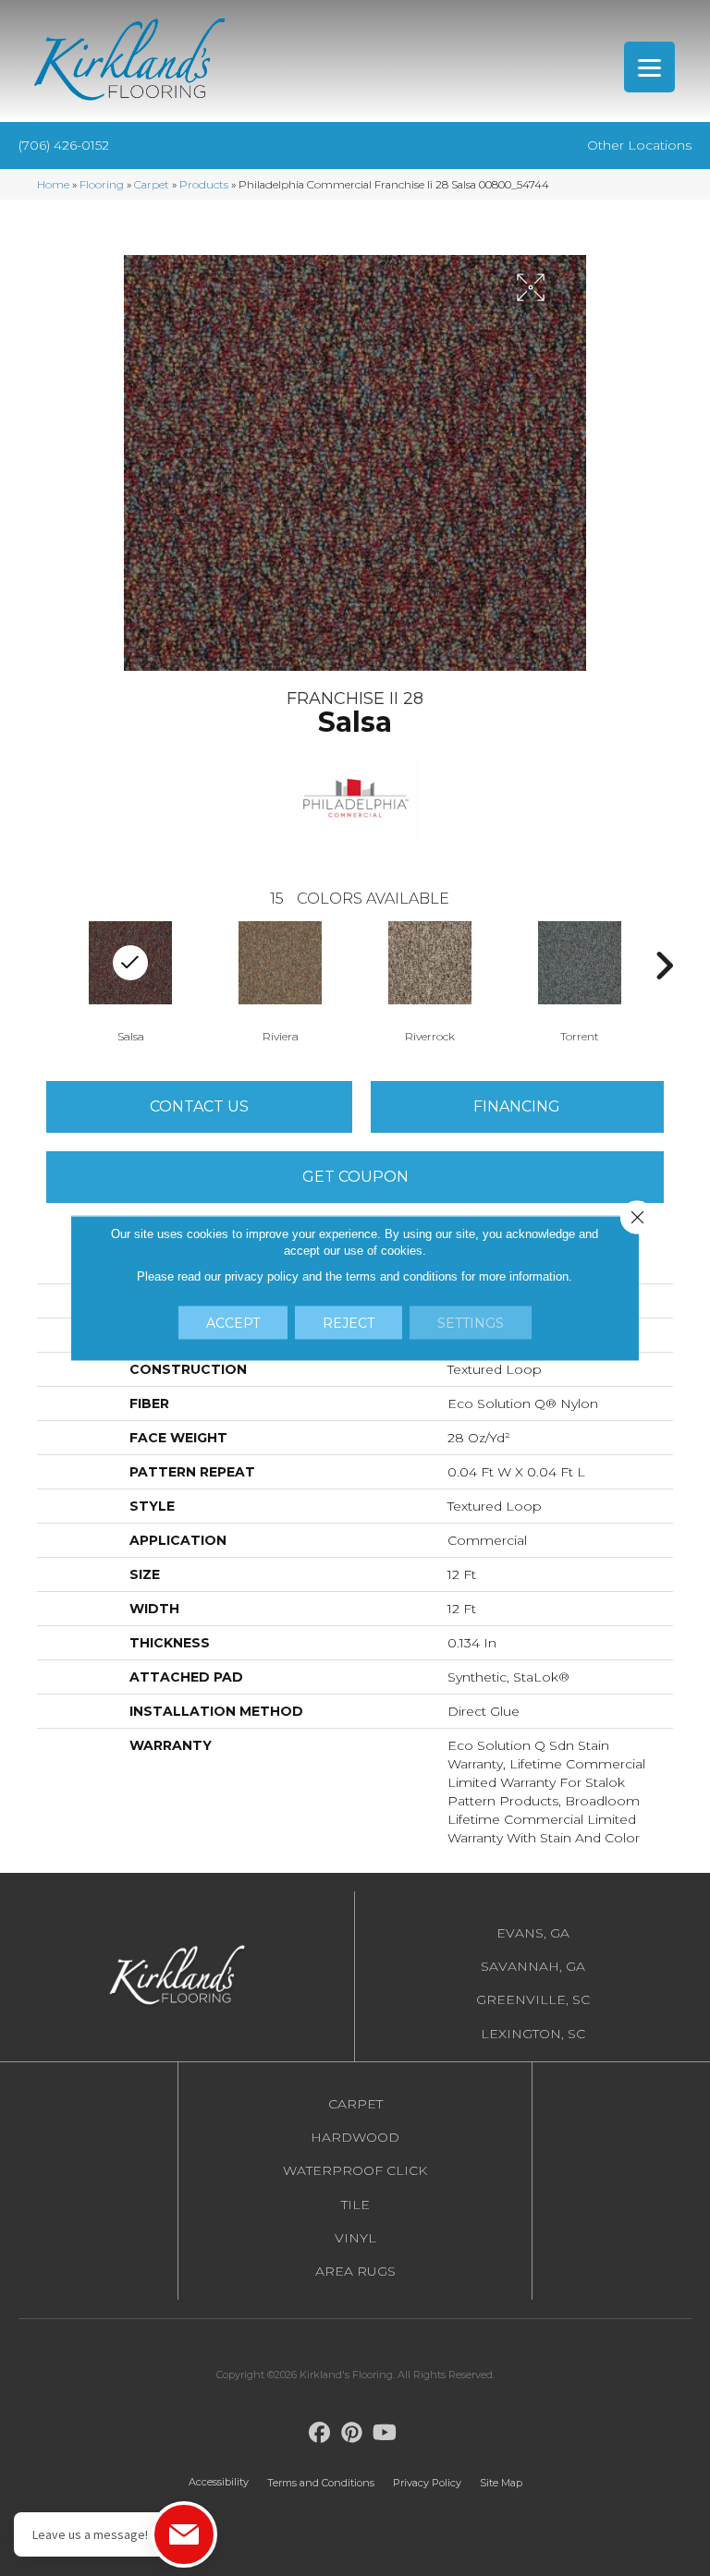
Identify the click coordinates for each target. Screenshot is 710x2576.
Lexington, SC (533, 2034)
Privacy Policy (427, 2483)
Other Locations (639, 145)
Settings (471, 1323)
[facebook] (320, 2433)
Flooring (102, 184)
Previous (46, 966)
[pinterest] (353, 2433)
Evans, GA (533, 1933)
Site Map (501, 2483)
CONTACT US (199, 1106)
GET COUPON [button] (355, 1177)
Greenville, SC (533, 1999)
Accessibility (219, 2482)
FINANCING (517, 1106)
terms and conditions (402, 1276)
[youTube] (385, 2433)
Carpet (152, 184)
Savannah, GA (533, 1966)
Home (53, 184)
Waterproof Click (355, 2170)
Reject (349, 1323)
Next (664, 966)
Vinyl (355, 2238)
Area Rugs (355, 2271)
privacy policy (262, 1276)
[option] (280, 980)
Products (204, 184)
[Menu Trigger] (649, 67)
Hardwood (355, 2137)
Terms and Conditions (321, 2483)
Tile (355, 2205)
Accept (233, 1323)
